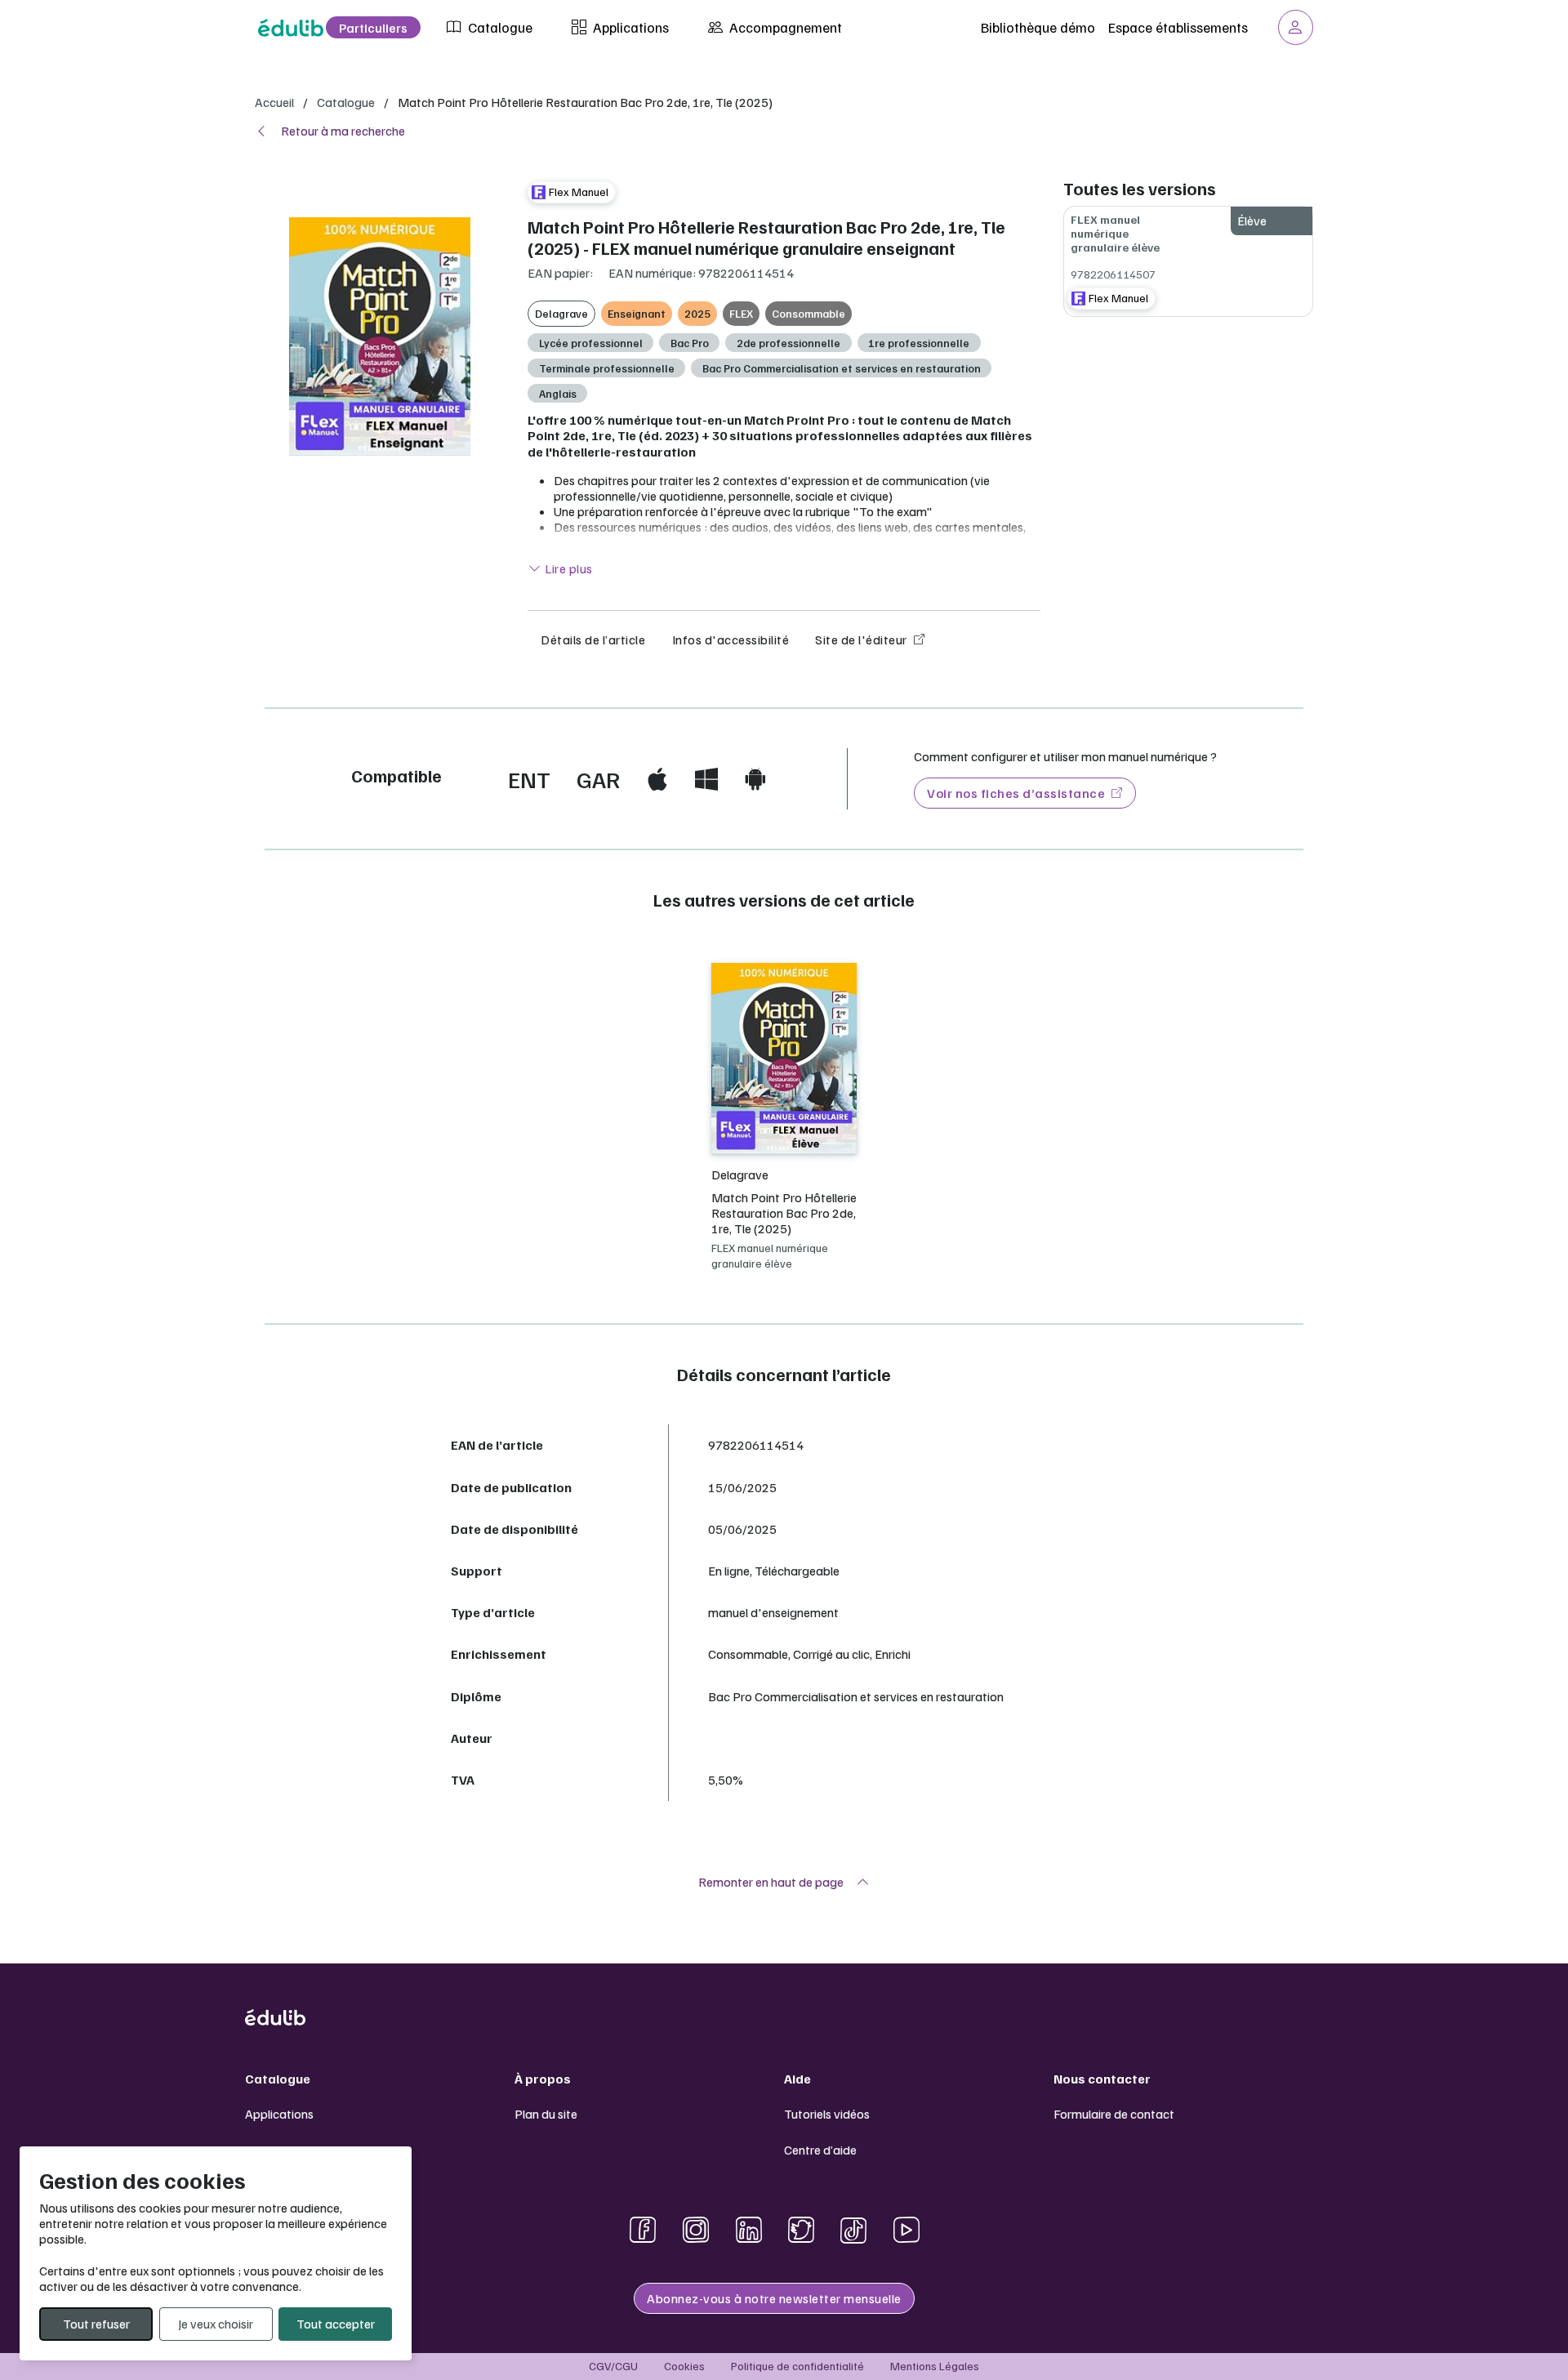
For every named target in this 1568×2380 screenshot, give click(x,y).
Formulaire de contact (1114, 2114)
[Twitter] (801, 2230)
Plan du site (546, 2114)
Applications (629, 27)
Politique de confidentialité (797, 2366)
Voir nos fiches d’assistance (1016, 793)
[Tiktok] (853, 2230)
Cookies (684, 2366)
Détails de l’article (593, 640)
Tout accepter (336, 2324)
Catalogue (499, 27)
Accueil (274, 102)
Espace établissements (1178, 27)
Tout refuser (96, 2324)
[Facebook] (643, 2230)
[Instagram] (696, 2230)
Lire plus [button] (568, 568)
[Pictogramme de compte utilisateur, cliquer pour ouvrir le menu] (1296, 27)
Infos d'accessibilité (731, 640)
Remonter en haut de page (771, 1882)
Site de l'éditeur (861, 640)
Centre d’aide (820, 2150)
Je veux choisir (216, 2324)
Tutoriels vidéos (827, 2114)
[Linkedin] (749, 2230)
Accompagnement (784, 27)
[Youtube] (906, 2230)
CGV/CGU (613, 2366)
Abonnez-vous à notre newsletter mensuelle (774, 2298)
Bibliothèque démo (1038, 27)
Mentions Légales (935, 2366)
